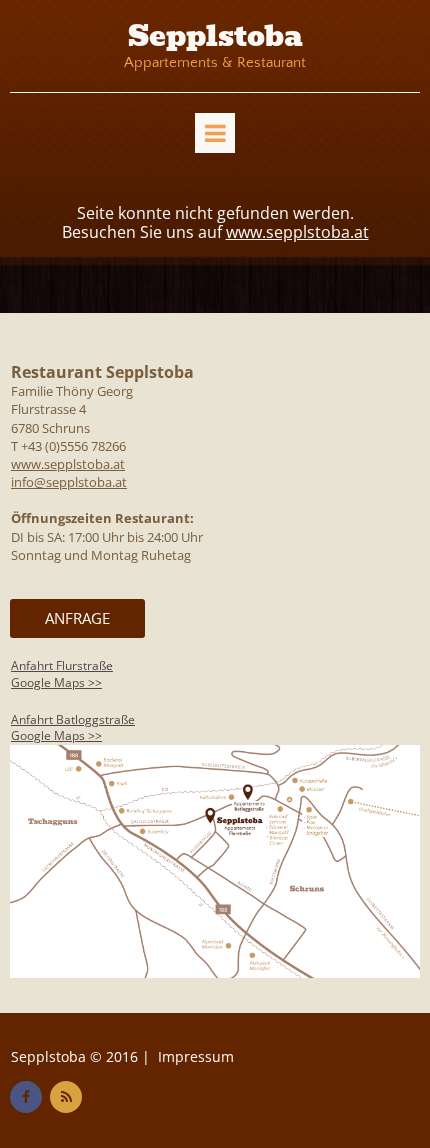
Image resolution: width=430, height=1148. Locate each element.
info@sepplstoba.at (69, 482)
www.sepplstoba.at (297, 232)
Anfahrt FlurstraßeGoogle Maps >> (62, 674)
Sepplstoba (215, 36)
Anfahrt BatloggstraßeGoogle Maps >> (73, 728)
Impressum (196, 1056)
